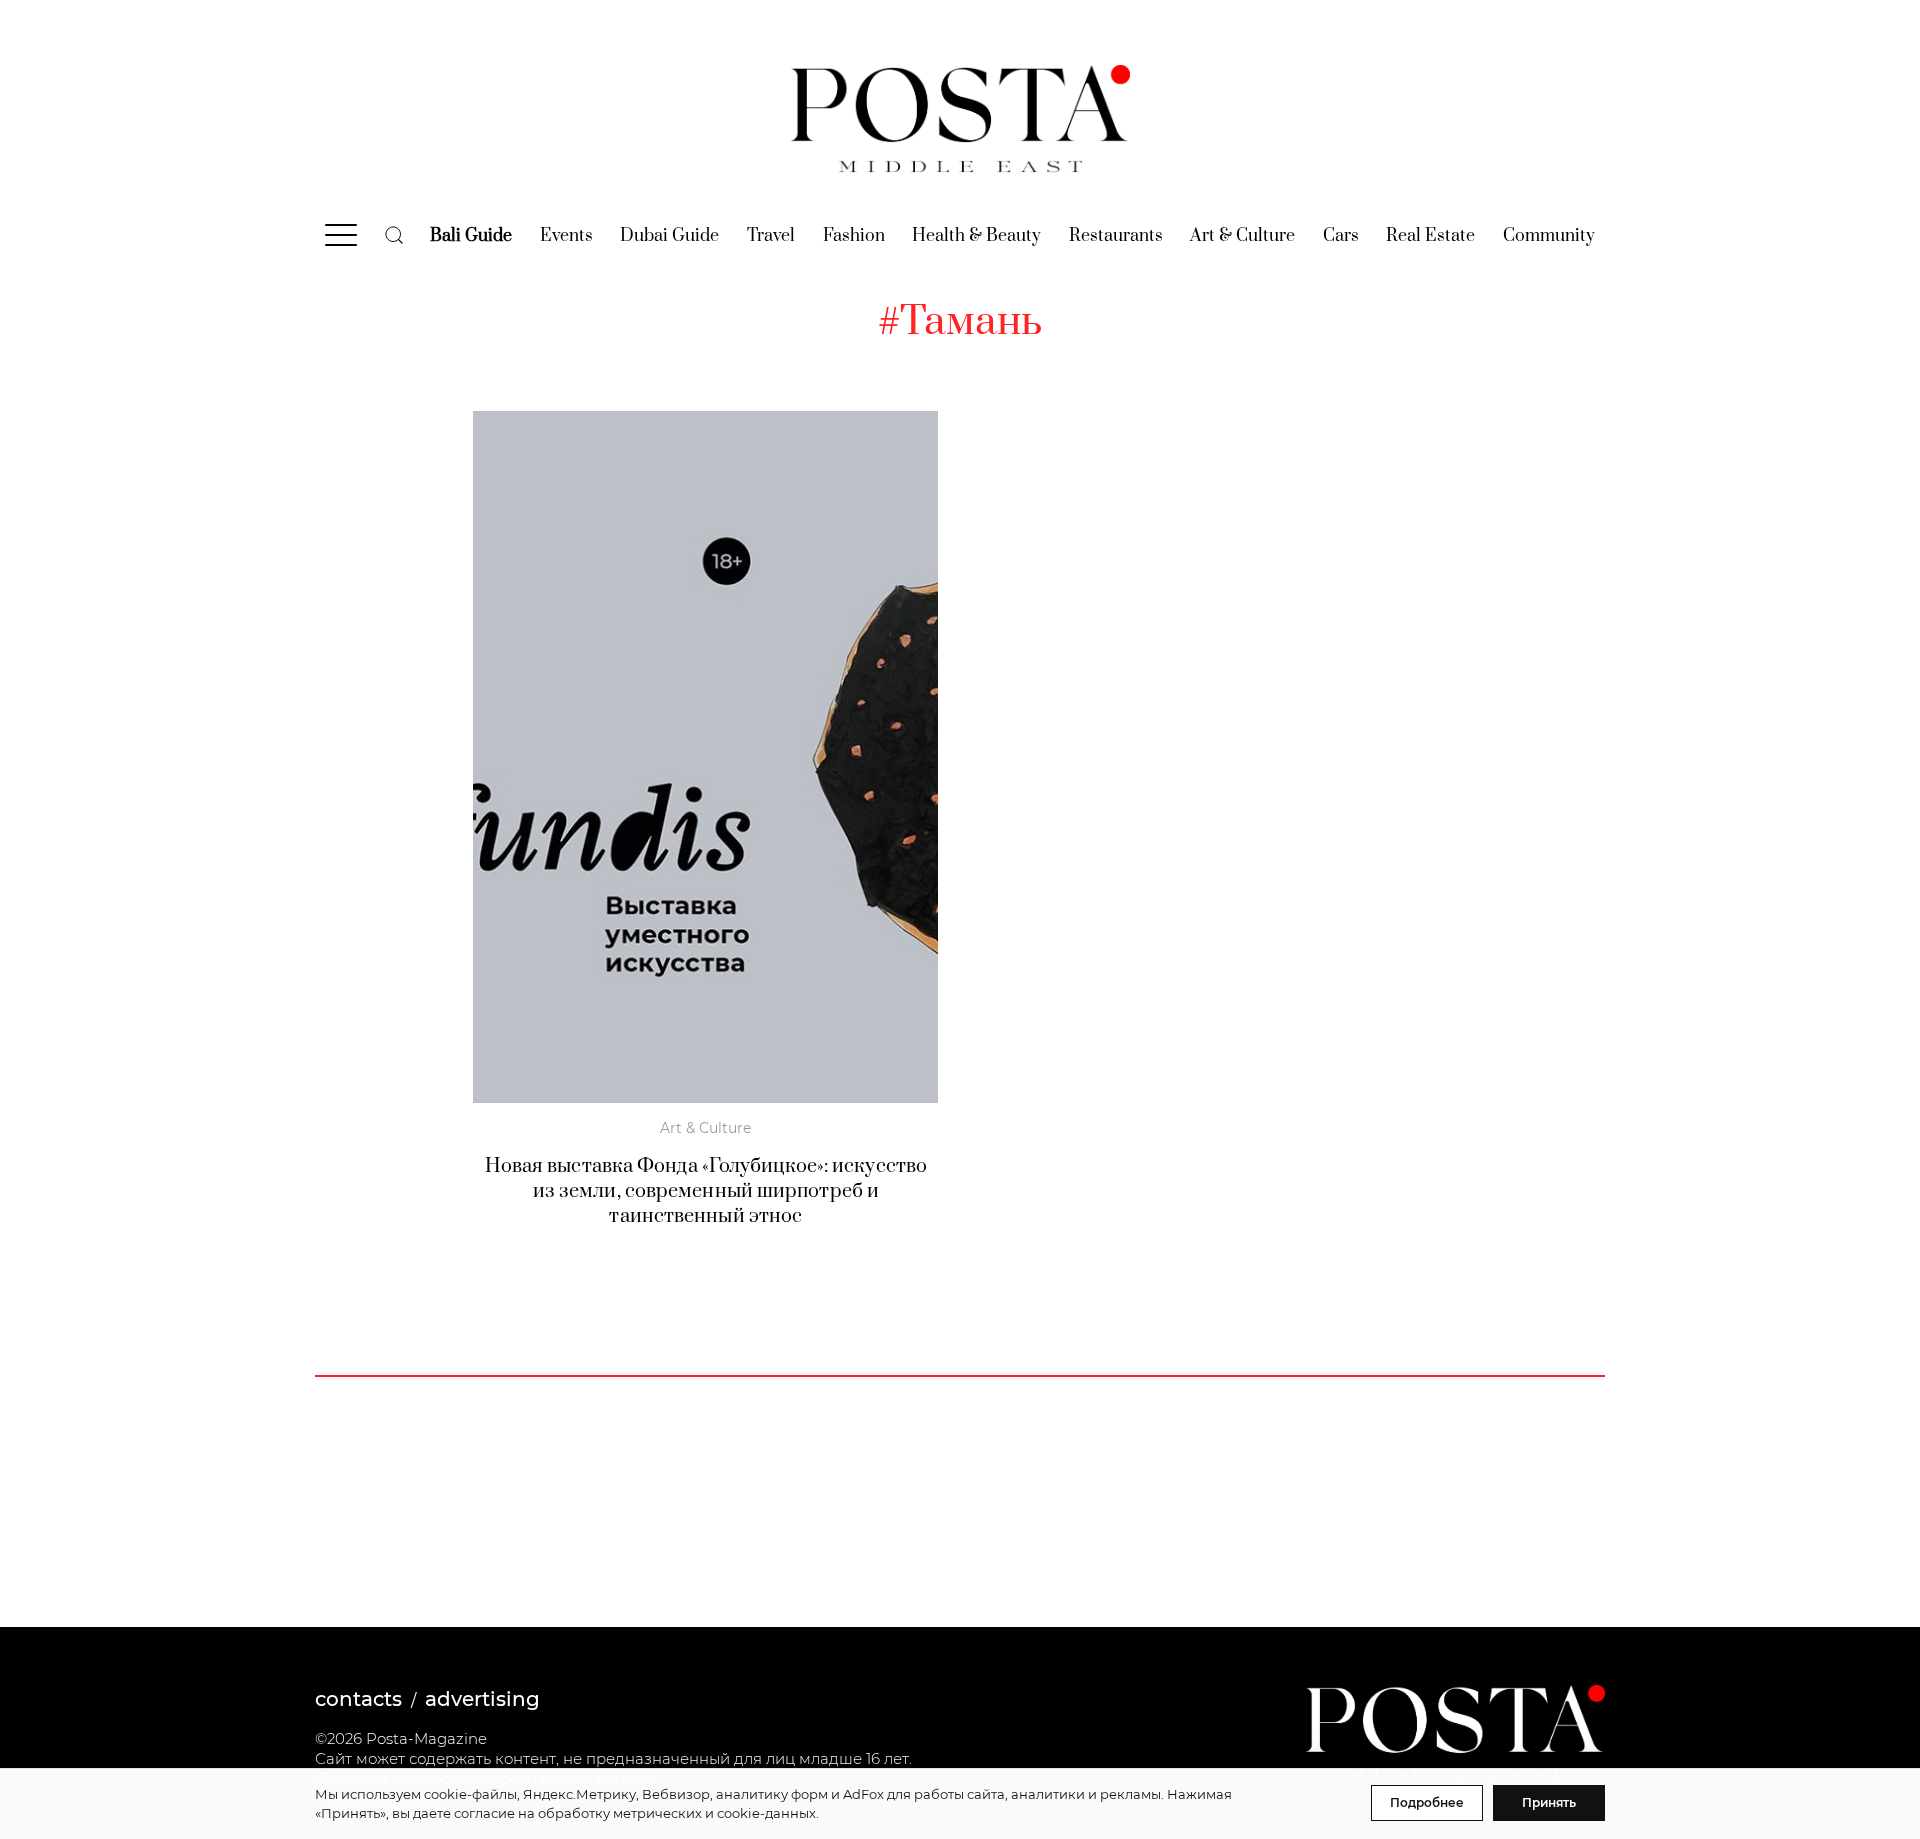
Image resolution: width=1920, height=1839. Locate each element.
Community (1549, 236)
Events (566, 236)
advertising (482, 1699)
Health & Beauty (976, 236)
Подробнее (1427, 1802)
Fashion (854, 236)
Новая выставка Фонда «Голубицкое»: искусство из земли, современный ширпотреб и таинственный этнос (706, 1191)
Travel (771, 236)
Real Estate (1430, 236)
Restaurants (1116, 236)
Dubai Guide (669, 236)
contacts (358, 1699)
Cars (1341, 236)
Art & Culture (1242, 236)
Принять (1549, 1802)
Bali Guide (471, 236)
